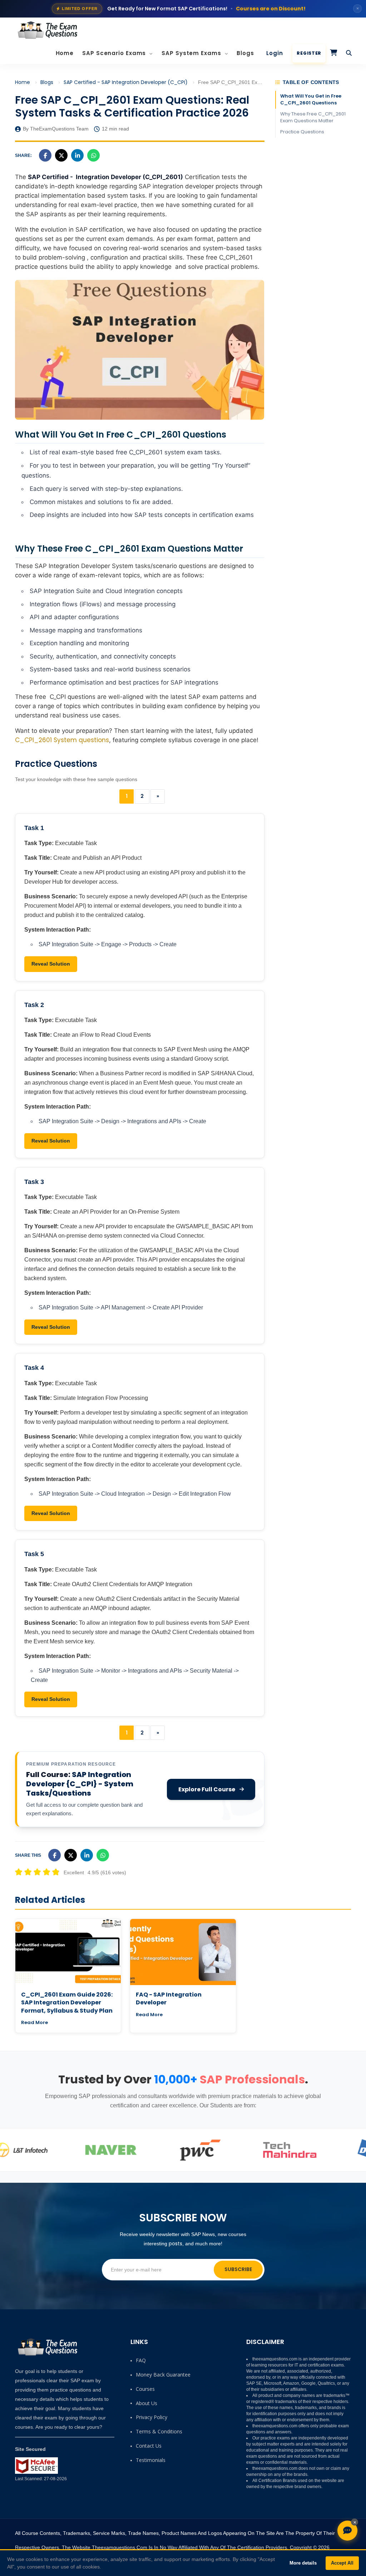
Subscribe (238, 2269)
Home (65, 53)
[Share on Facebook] (45, 155)
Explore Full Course (207, 1789)
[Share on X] (61, 155)
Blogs (245, 53)
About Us (147, 2403)
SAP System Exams (192, 53)
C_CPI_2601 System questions (62, 740)
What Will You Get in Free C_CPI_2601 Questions (311, 99)
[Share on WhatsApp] (93, 155)
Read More (34, 2022)
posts (175, 2244)
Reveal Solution (51, 964)
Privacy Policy (152, 2417)
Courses (145, 2389)
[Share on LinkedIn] (77, 155)
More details (303, 2563)
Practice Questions (302, 132)
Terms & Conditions (159, 2431)
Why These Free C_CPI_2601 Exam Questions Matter (313, 117)
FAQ (141, 2360)
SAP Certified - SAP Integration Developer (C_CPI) (126, 82)
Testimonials (151, 2460)
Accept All (342, 2563)
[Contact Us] (347, 2531)
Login (275, 53)
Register (309, 53)
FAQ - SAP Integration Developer (169, 1998)
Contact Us (149, 2446)
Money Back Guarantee (163, 2375)
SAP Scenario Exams (115, 53)
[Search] (349, 53)
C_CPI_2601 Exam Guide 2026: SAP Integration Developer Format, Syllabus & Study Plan (67, 2003)
